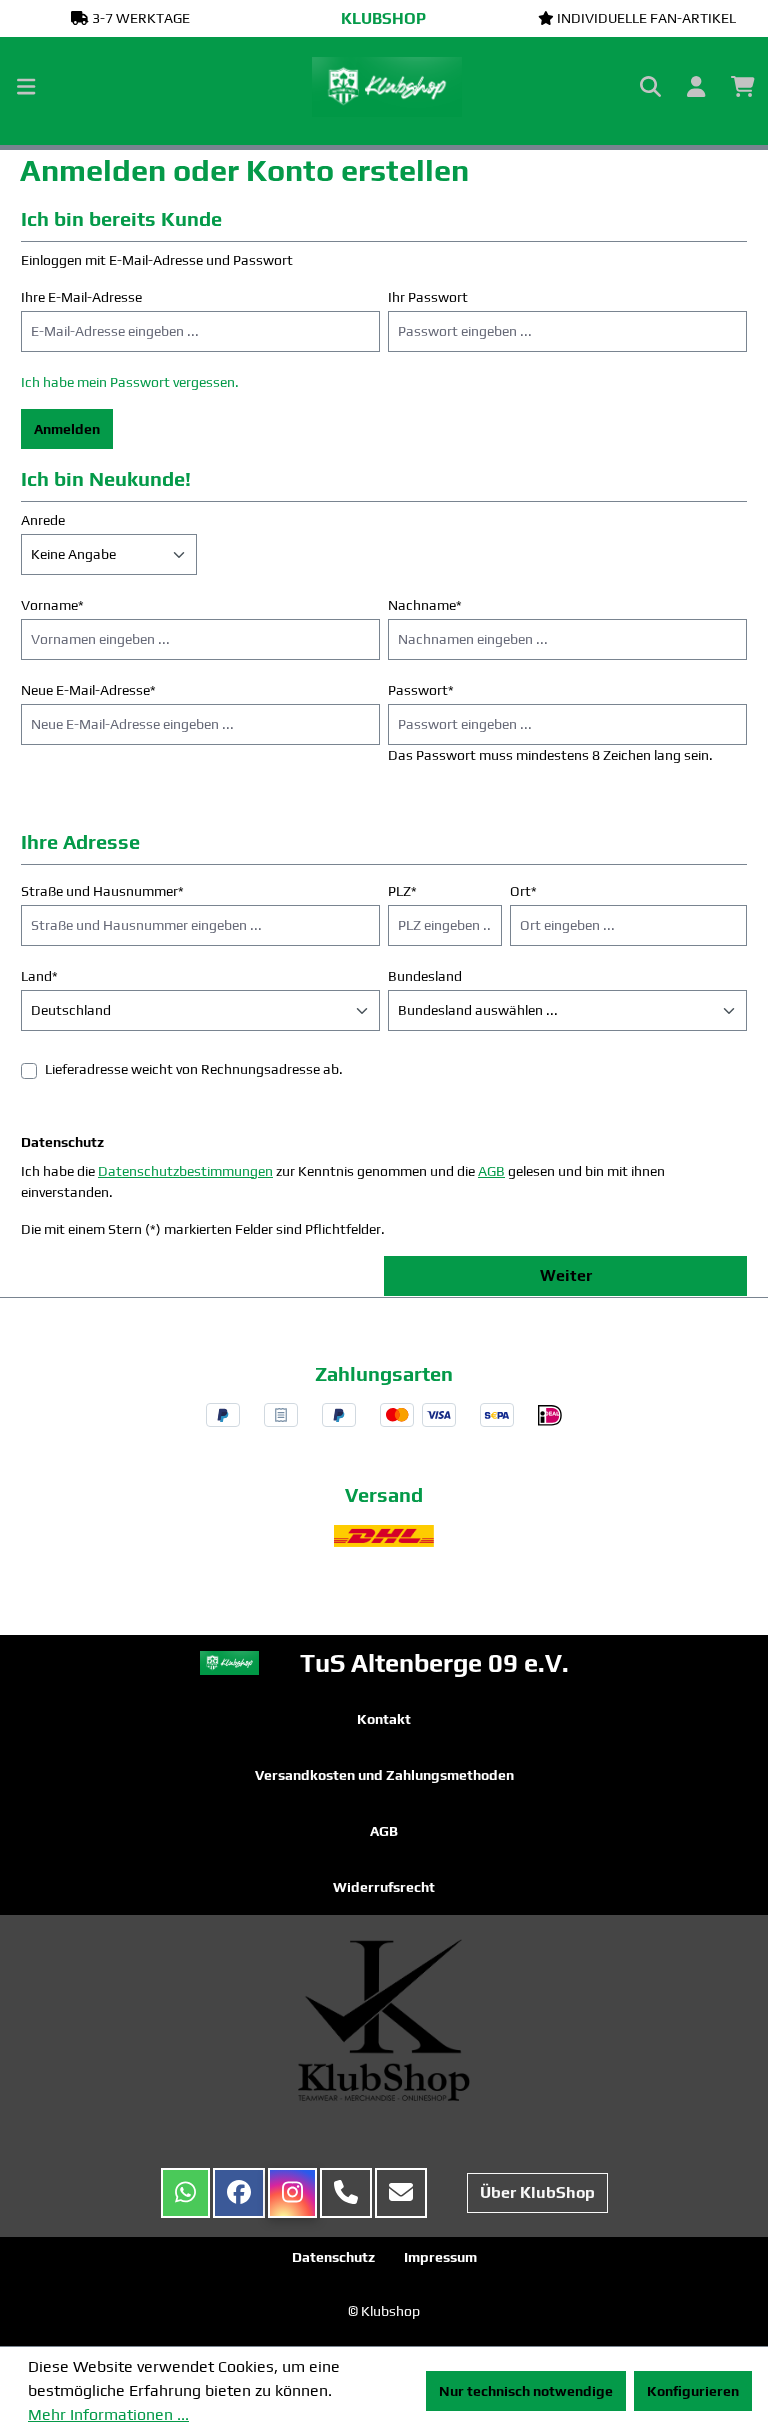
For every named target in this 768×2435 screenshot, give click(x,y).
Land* (39, 976)
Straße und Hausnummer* (102, 891)
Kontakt (384, 1719)
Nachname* (425, 605)
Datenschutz (333, 2257)
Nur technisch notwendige (526, 2391)
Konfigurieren (693, 2391)
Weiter (566, 1275)
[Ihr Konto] (696, 87)
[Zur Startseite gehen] (384, 87)
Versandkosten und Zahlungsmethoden (384, 1775)
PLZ (402, 891)
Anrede (43, 520)
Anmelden (67, 429)
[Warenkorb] (743, 87)
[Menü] (26, 87)
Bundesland (425, 976)
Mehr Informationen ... (108, 2414)
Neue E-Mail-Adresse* (88, 690)
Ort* (523, 891)
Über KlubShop (537, 2192)
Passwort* (421, 690)
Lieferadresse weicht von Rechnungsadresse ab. (194, 1069)
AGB (491, 1171)
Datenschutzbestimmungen (185, 1171)
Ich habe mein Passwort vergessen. (130, 382)
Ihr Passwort (428, 297)
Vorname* (52, 605)
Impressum (440, 2257)
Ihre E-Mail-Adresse (81, 297)
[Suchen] (650, 87)
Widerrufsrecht (384, 1887)
